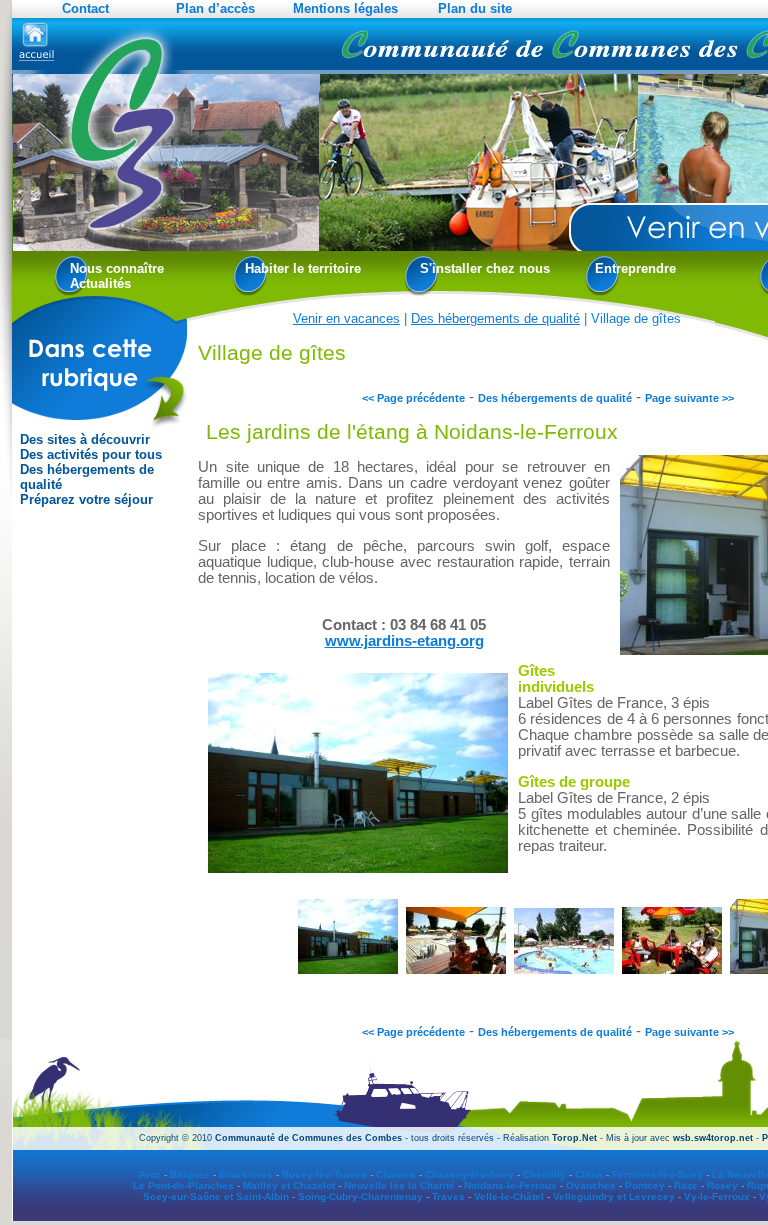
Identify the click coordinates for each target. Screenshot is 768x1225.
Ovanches (591, 1185)
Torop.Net (574, 1138)
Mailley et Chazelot (289, 1185)
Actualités (100, 283)
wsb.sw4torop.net (713, 1138)
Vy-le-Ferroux (717, 1196)
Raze (686, 1185)
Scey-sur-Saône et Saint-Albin (216, 1196)
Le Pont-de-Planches (183, 1185)
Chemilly (544, 1174)
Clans (589, 1174)
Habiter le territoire (303, 268)
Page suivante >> (689, 398)
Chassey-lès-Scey (469, 1174)
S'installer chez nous (485, 268)
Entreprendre (635, 268)
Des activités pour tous (91, 454)
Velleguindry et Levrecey (614, 1196)
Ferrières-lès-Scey (657, 1174)
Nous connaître (117, 268)
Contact (85, 8)
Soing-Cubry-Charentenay (360, 1196)
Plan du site (475, 8)
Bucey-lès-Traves (324, 1174)
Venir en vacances (346, 318)
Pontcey (645, 1185)
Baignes (190, 1174)
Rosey (722, 1185)
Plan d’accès (215, 8)
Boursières (246, 1174)
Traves (448, 1196)
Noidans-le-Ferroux (510, 1185)
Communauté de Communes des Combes (308, 1138)
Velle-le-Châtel (509, 1196)
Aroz (150, 1174)
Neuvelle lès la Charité (399, 1185)
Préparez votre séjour (86, 499)
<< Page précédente (413, 398)
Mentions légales (345, 8)
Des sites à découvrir (85, 439)
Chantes (396, 1174)
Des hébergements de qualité (87, 477)
